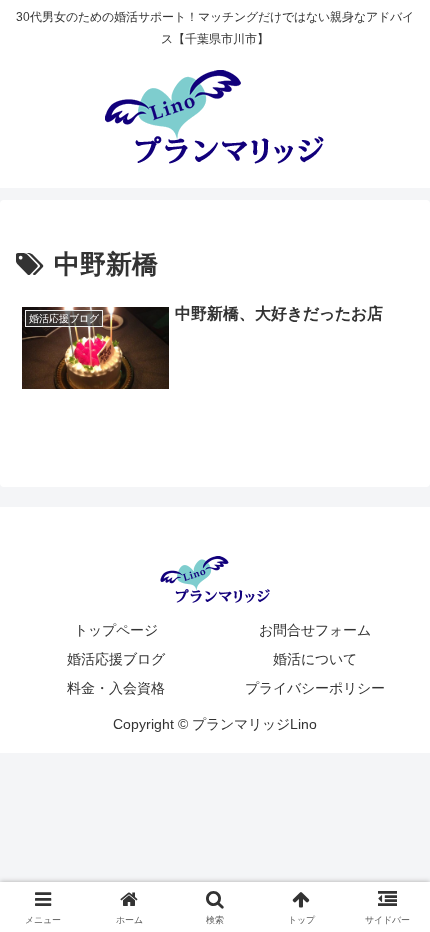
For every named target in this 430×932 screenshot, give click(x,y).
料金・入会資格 (116, 688)
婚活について (315, 659)
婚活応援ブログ (116, 659)
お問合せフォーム (315, 630)
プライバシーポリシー (315, 688)
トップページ (116, 630)
